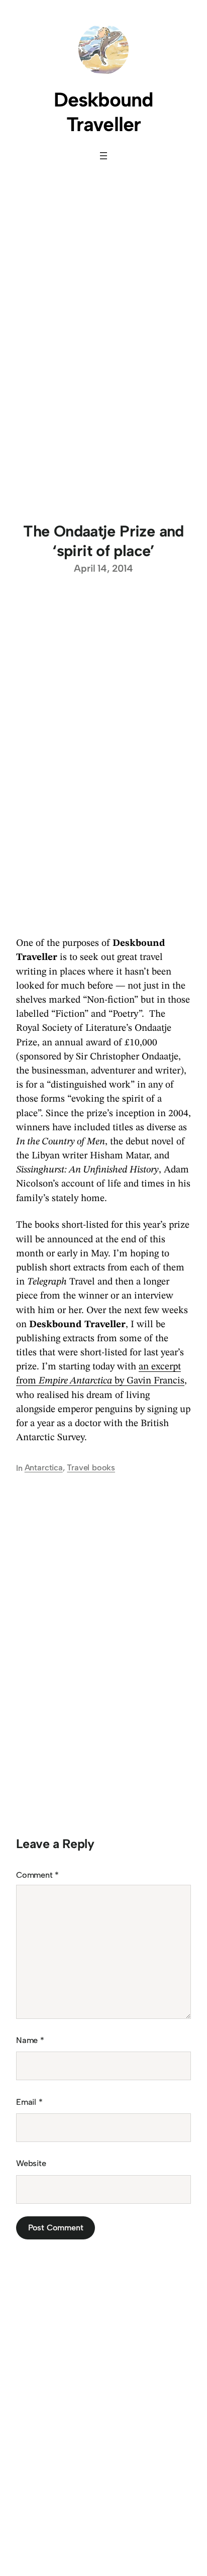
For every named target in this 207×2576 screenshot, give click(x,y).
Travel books (91, 1468)
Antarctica (44, 1468)
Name (30, 2040)
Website (31, 2163)
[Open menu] (103, 156)
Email (29, 2102)
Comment (37, 1875)
